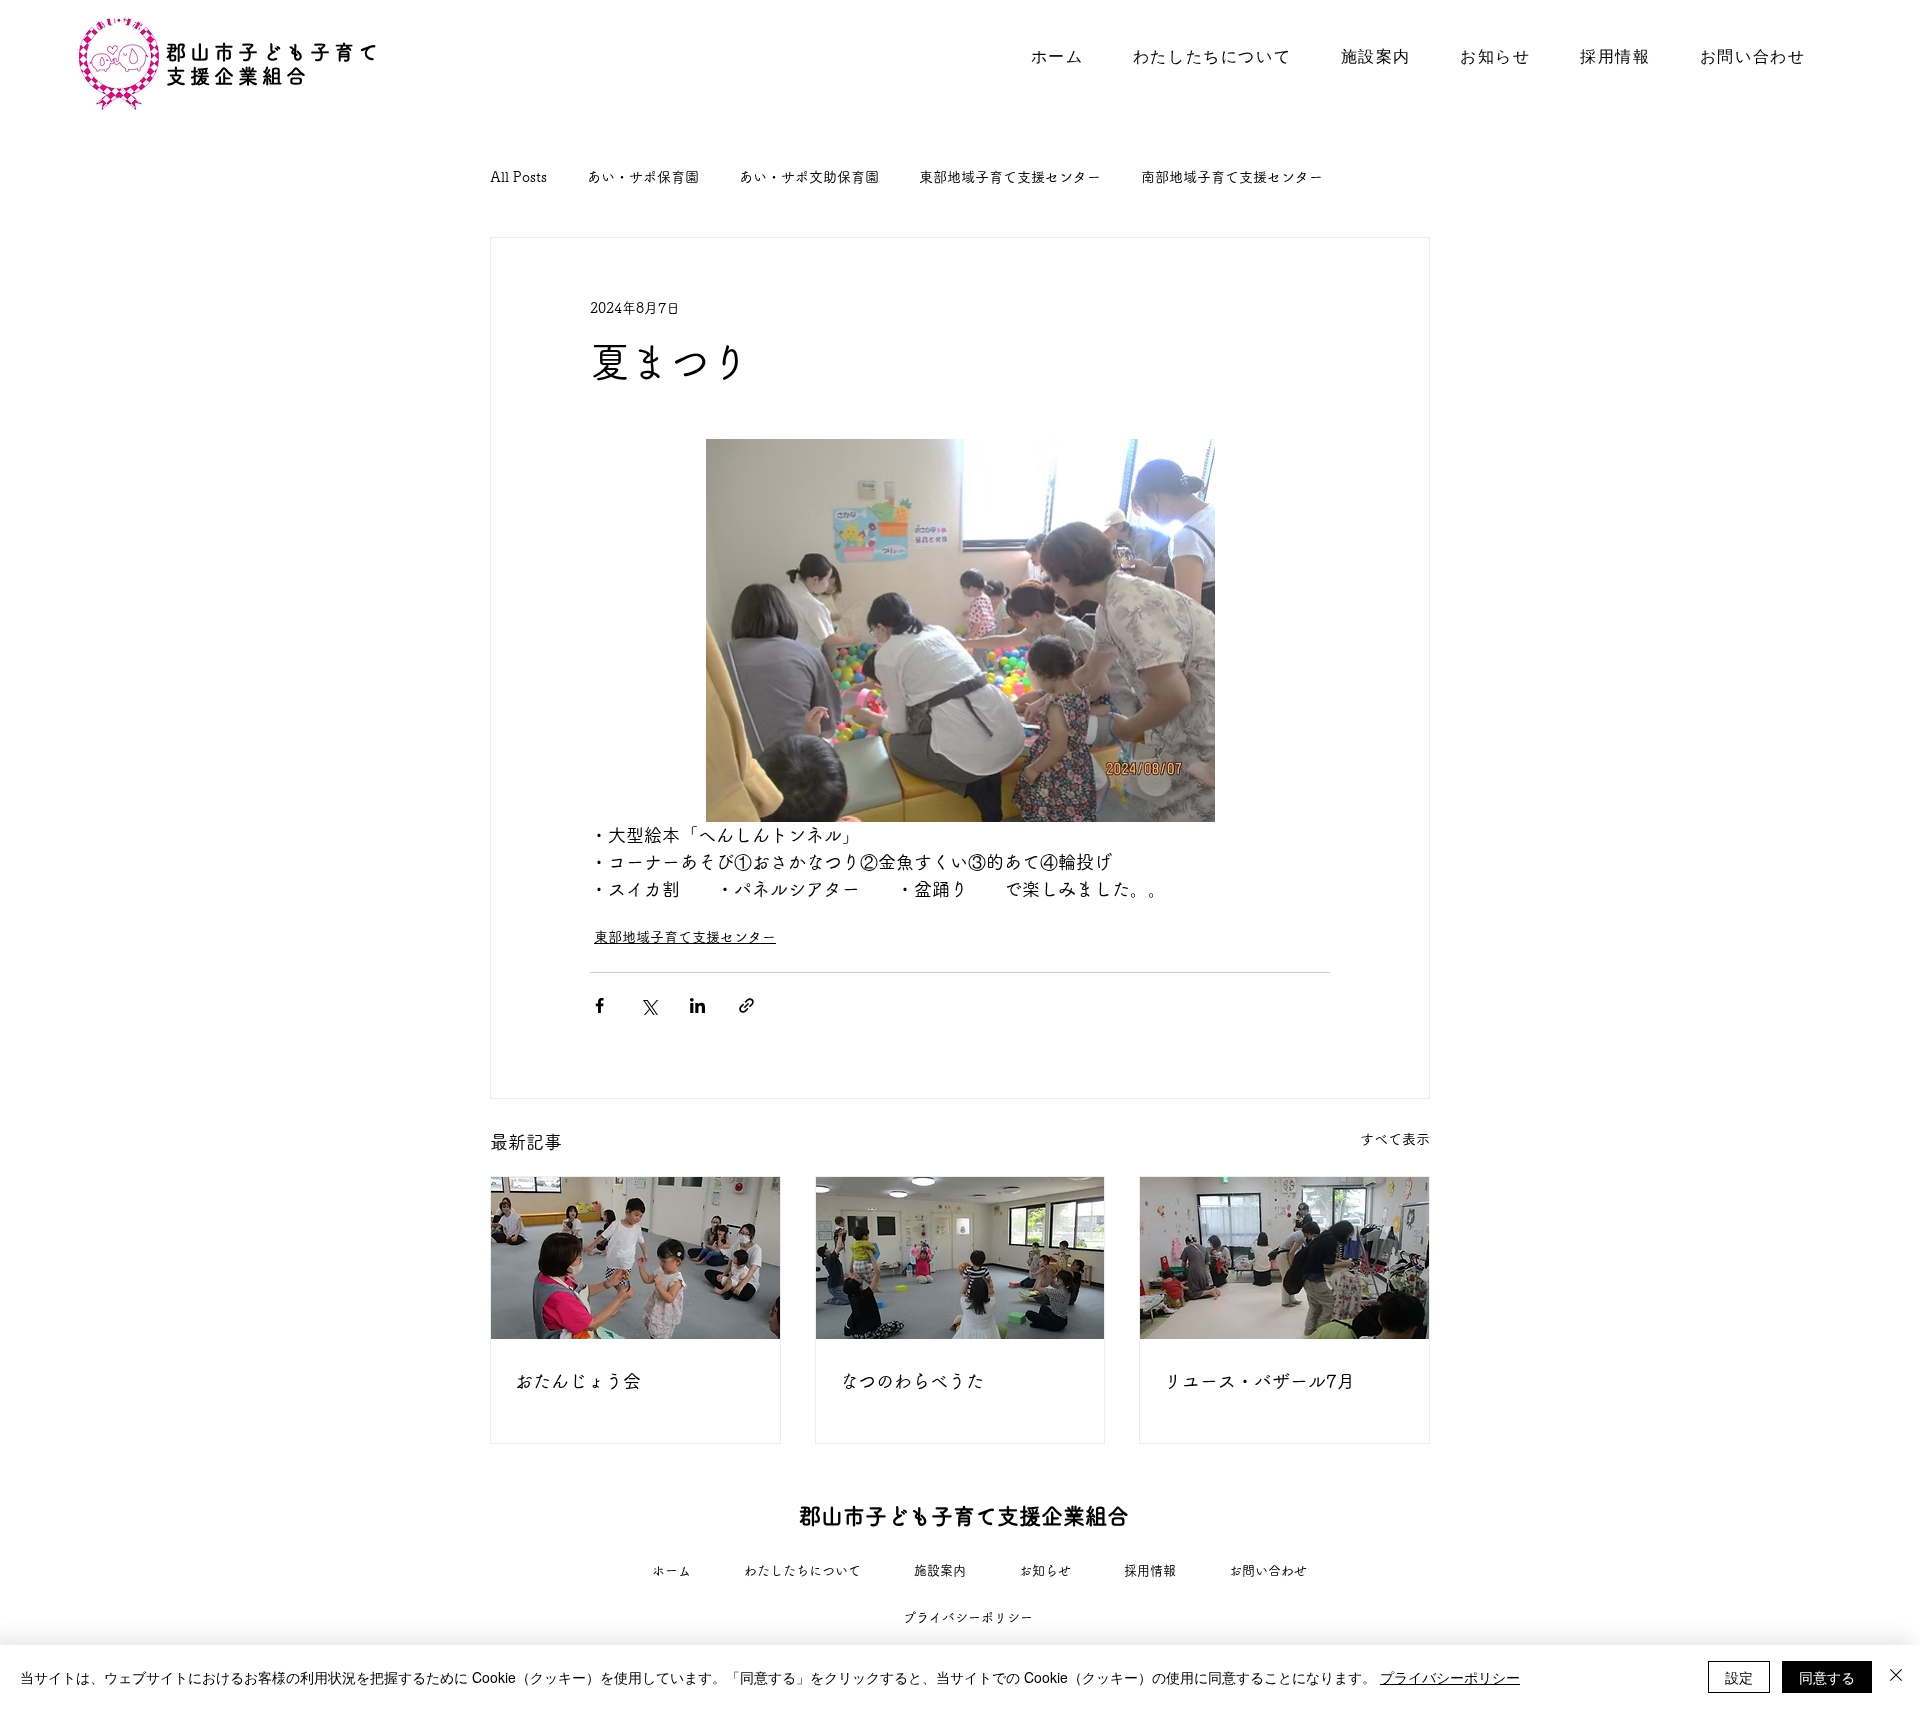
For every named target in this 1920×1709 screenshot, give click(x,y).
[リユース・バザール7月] (1284, 1258)
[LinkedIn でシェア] (697, 1005)
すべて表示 (1395, 1139)
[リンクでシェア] (746, 1005)
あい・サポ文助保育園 (809, 177)
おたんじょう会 (578, 1381)
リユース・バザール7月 (1259, 1381)
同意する (1827, 1677)
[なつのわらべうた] (960, 1258)
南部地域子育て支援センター (1232, 177)
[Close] (1896, 1677)
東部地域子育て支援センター (1010, 177)
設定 (1739, 1677)
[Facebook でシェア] (599, 1005)
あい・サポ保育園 (643, 177)
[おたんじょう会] (635, 1258)
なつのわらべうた (912, 1381)
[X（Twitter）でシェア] (648, 1005)
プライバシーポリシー (1450, 1677)
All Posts (518, 177)
